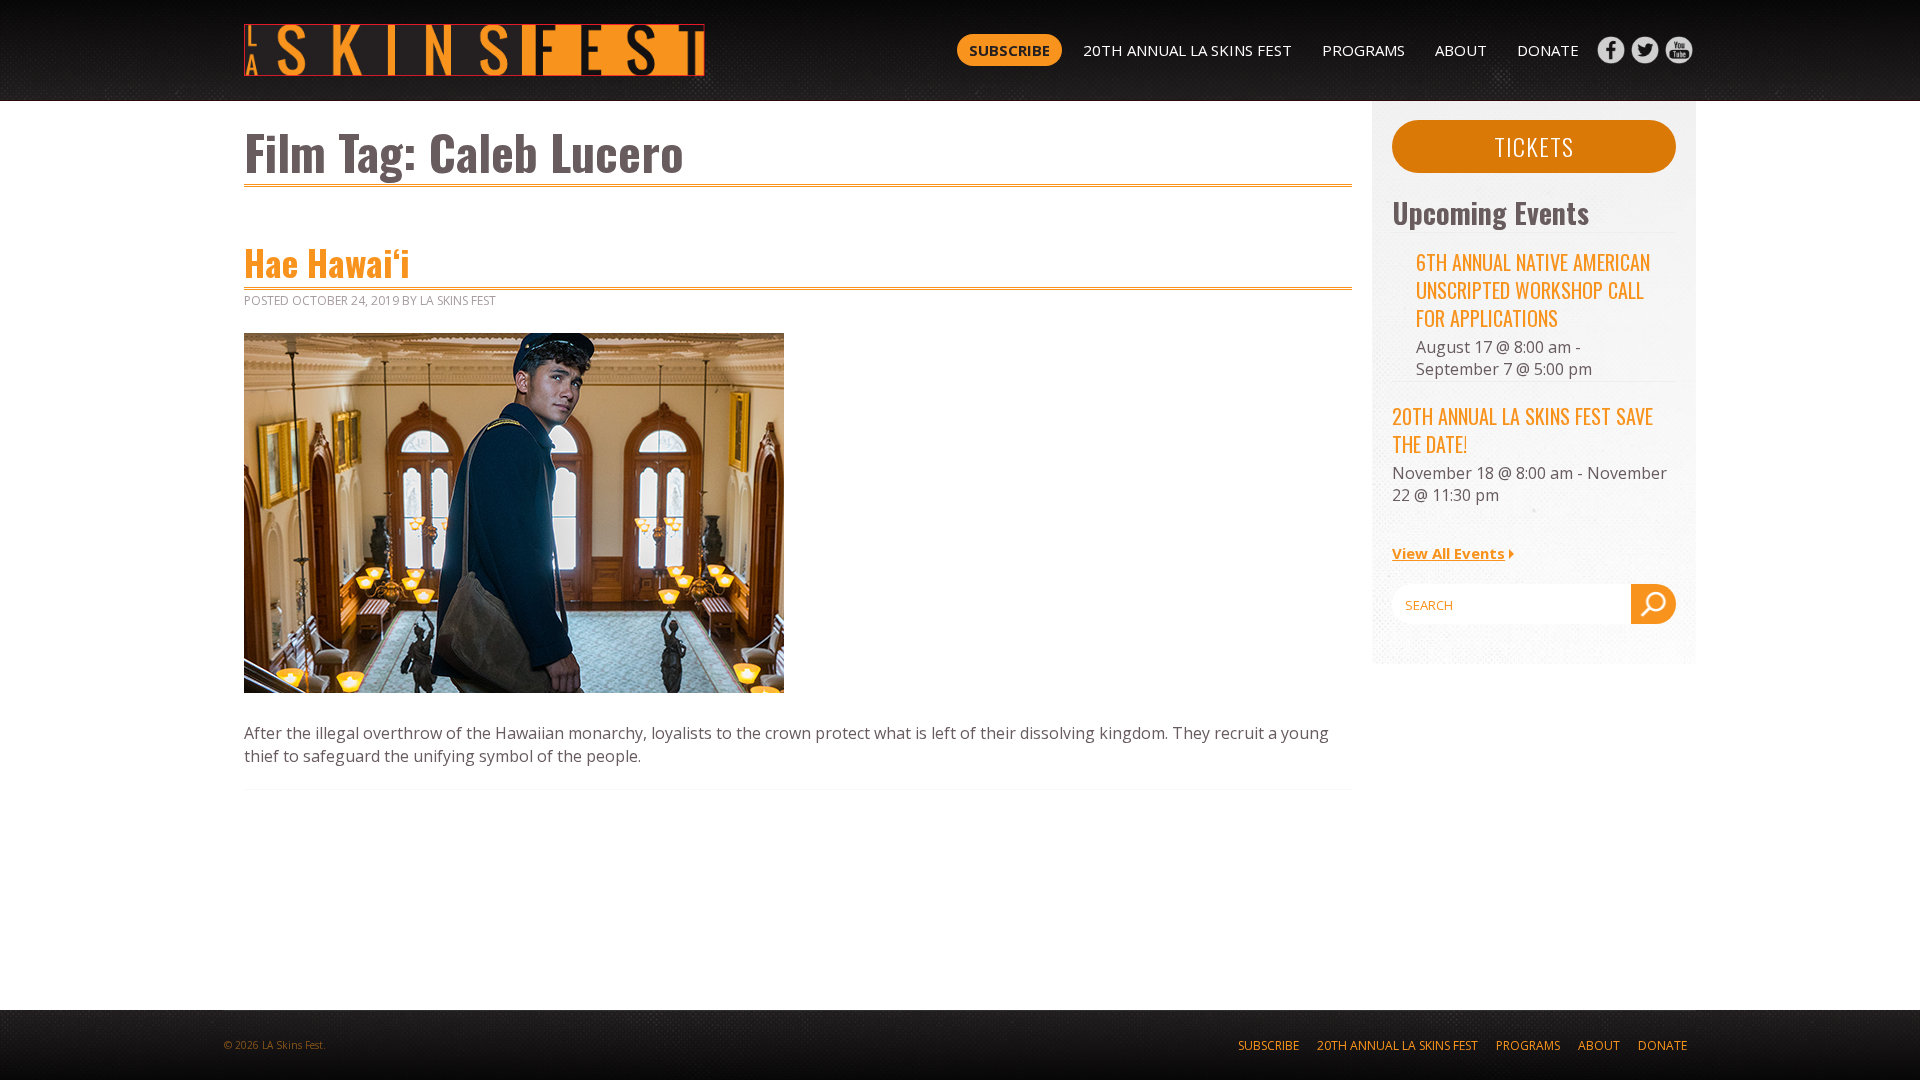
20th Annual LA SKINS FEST (1187, 50)
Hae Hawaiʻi (327, 261)
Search (1653, 604)
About (1461, 50)
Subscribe (1009, 50)
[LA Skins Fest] (532, 50)
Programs (1363, 50)
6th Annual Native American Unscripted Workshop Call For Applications (1533, 290)
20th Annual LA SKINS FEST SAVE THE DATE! (1522, 430)
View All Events (1448, 553)
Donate (1548, 50)
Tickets (1534, 146)
